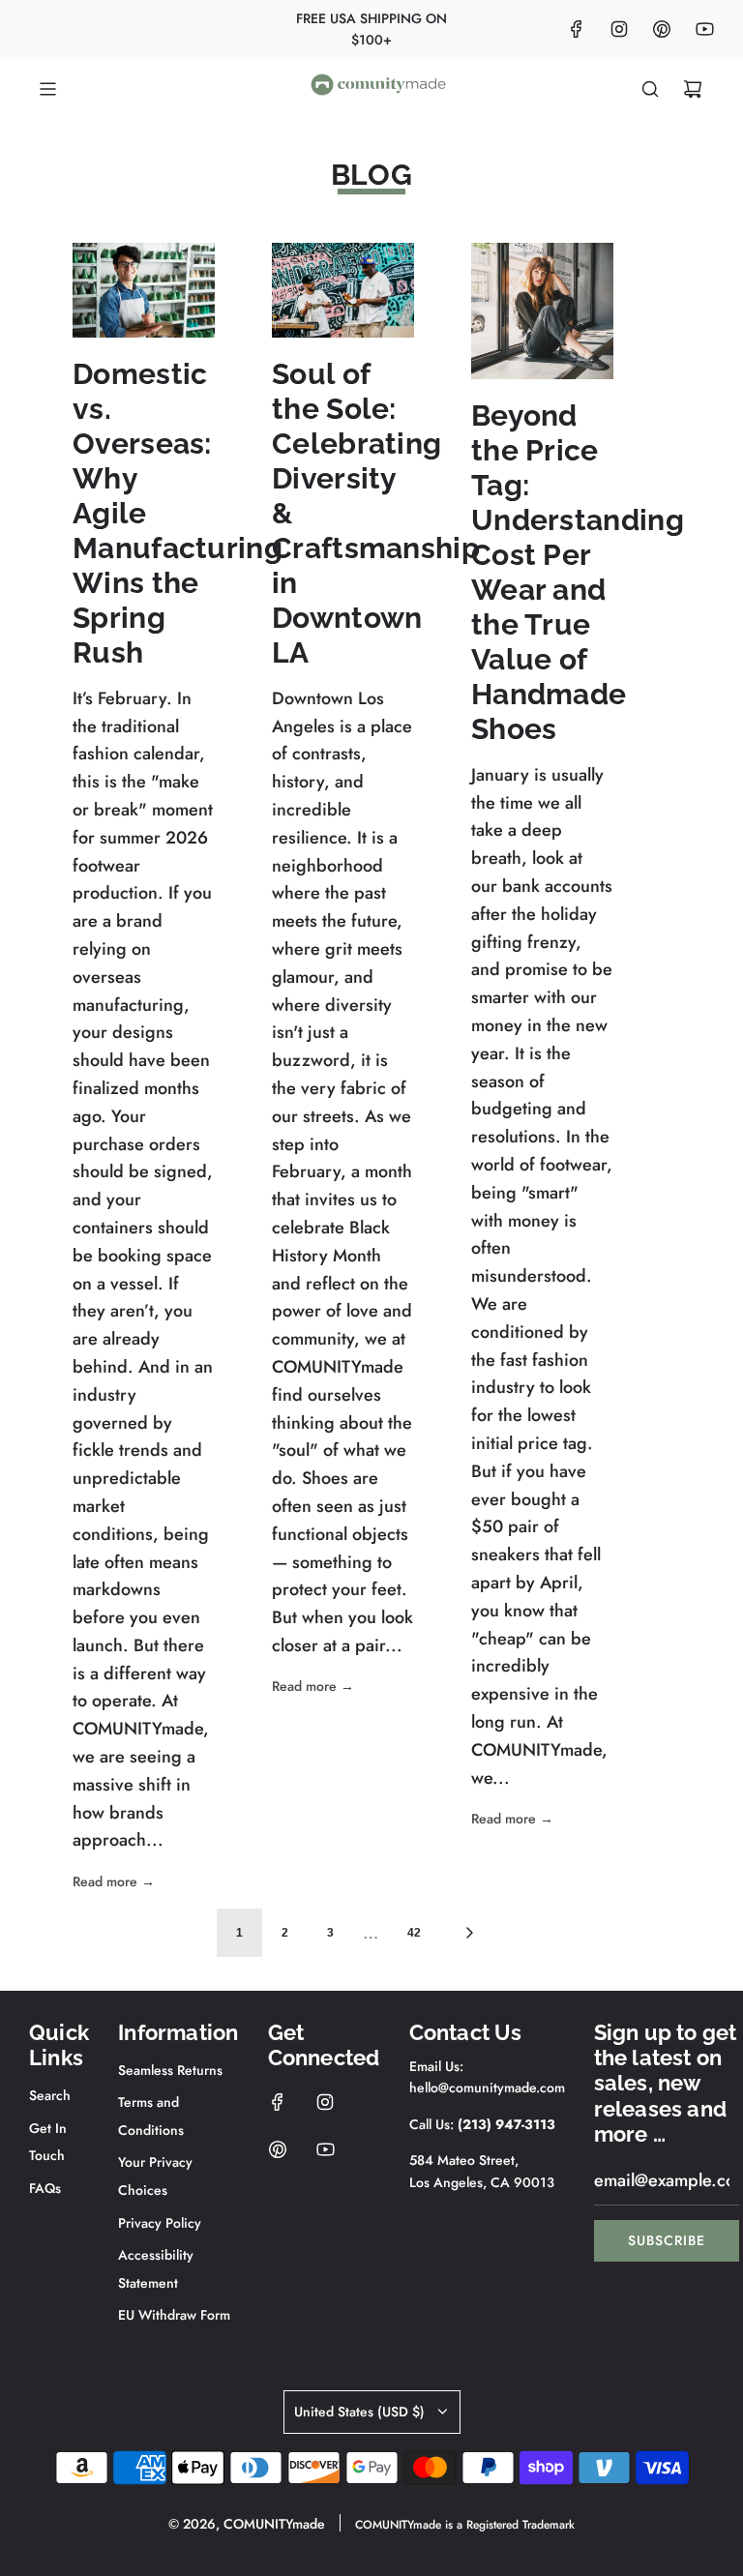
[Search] (650, 89)
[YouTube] (704, 29)
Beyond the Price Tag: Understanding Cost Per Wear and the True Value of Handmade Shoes (578, 572)
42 (414, 1933)
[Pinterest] (662, 29)
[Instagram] (619, 29)
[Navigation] (47, 89)
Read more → (114, 1881)
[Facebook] (577, 29)
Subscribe (667, 2240)
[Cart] (693, 89)
